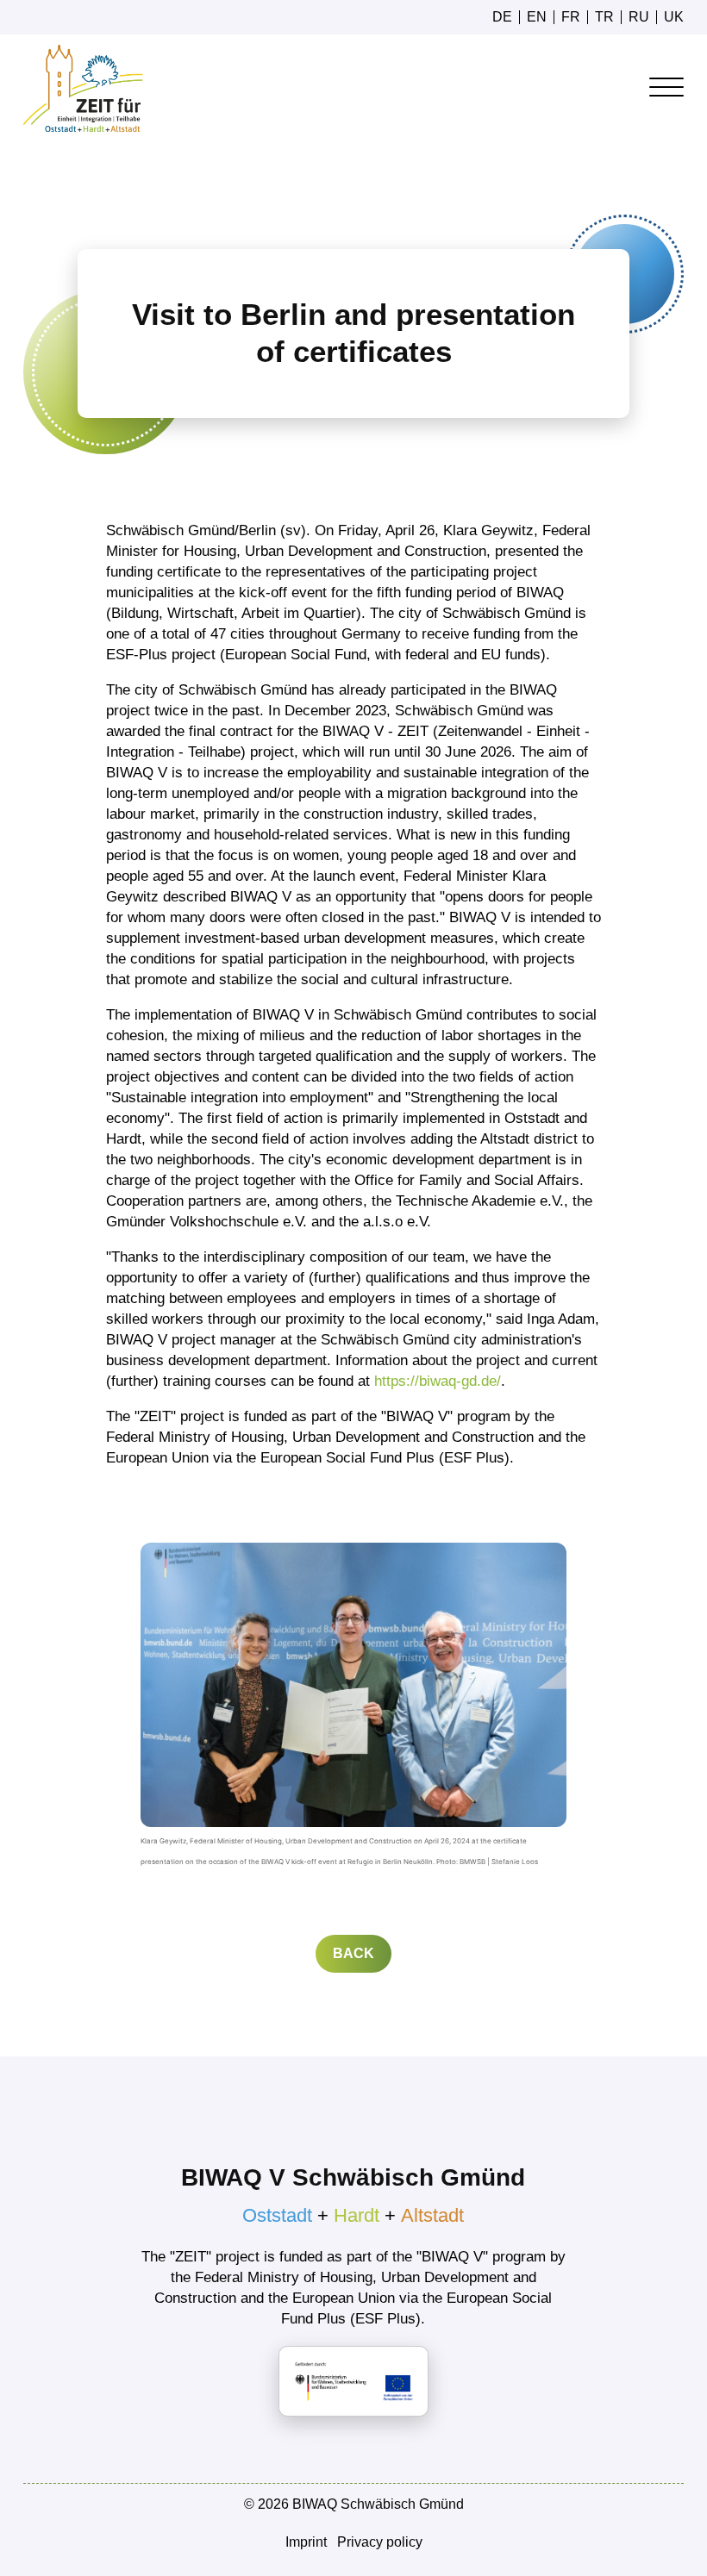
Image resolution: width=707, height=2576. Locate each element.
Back (353, 1953)
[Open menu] (666, 88)
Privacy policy (380, 2542)
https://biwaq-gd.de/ (438, 1381)
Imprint (306, 2542)
